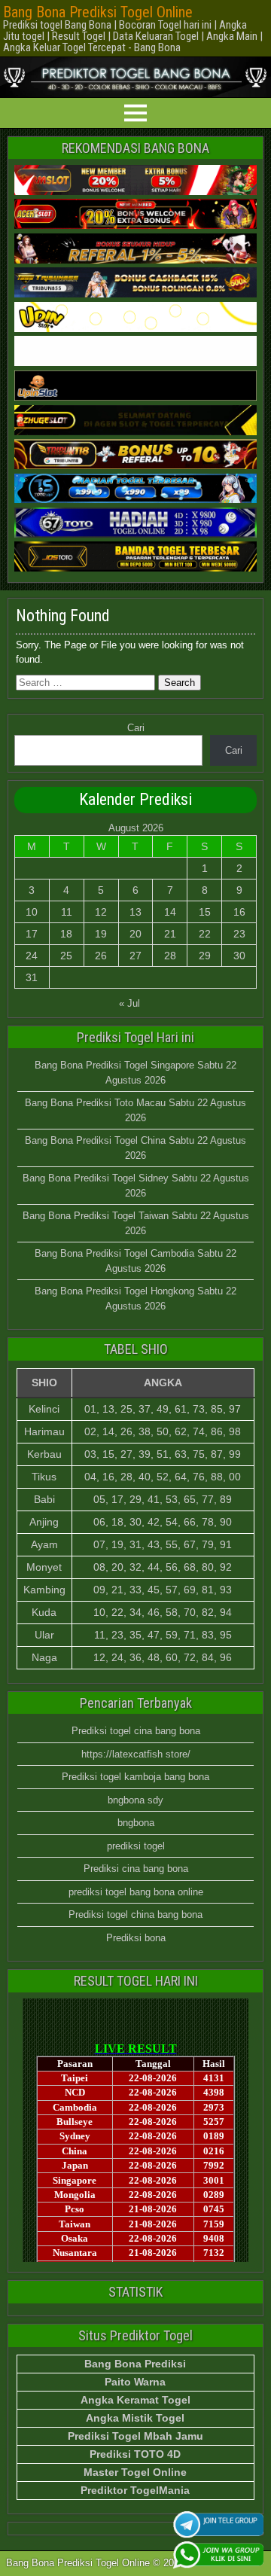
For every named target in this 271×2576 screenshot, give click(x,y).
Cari (136, 728)
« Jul (129, 1003)
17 (32, 934)
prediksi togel (136, 1846)
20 (135, 934)
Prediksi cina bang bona (136, 1869)
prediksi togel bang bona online (136, 1892)
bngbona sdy (135, 1800)
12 (101, 912)
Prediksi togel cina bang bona (136, 1731)
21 (170, 934)
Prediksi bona (136, 1938)
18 (66, 934)
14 (170, 912)
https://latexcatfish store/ (136, 1754)
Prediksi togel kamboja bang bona (135, 1777)
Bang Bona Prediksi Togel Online (98, 12)
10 (32, 912)
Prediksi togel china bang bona (135, 1914)
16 (239, 912)
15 (205, 912)
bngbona (136, 1823)
